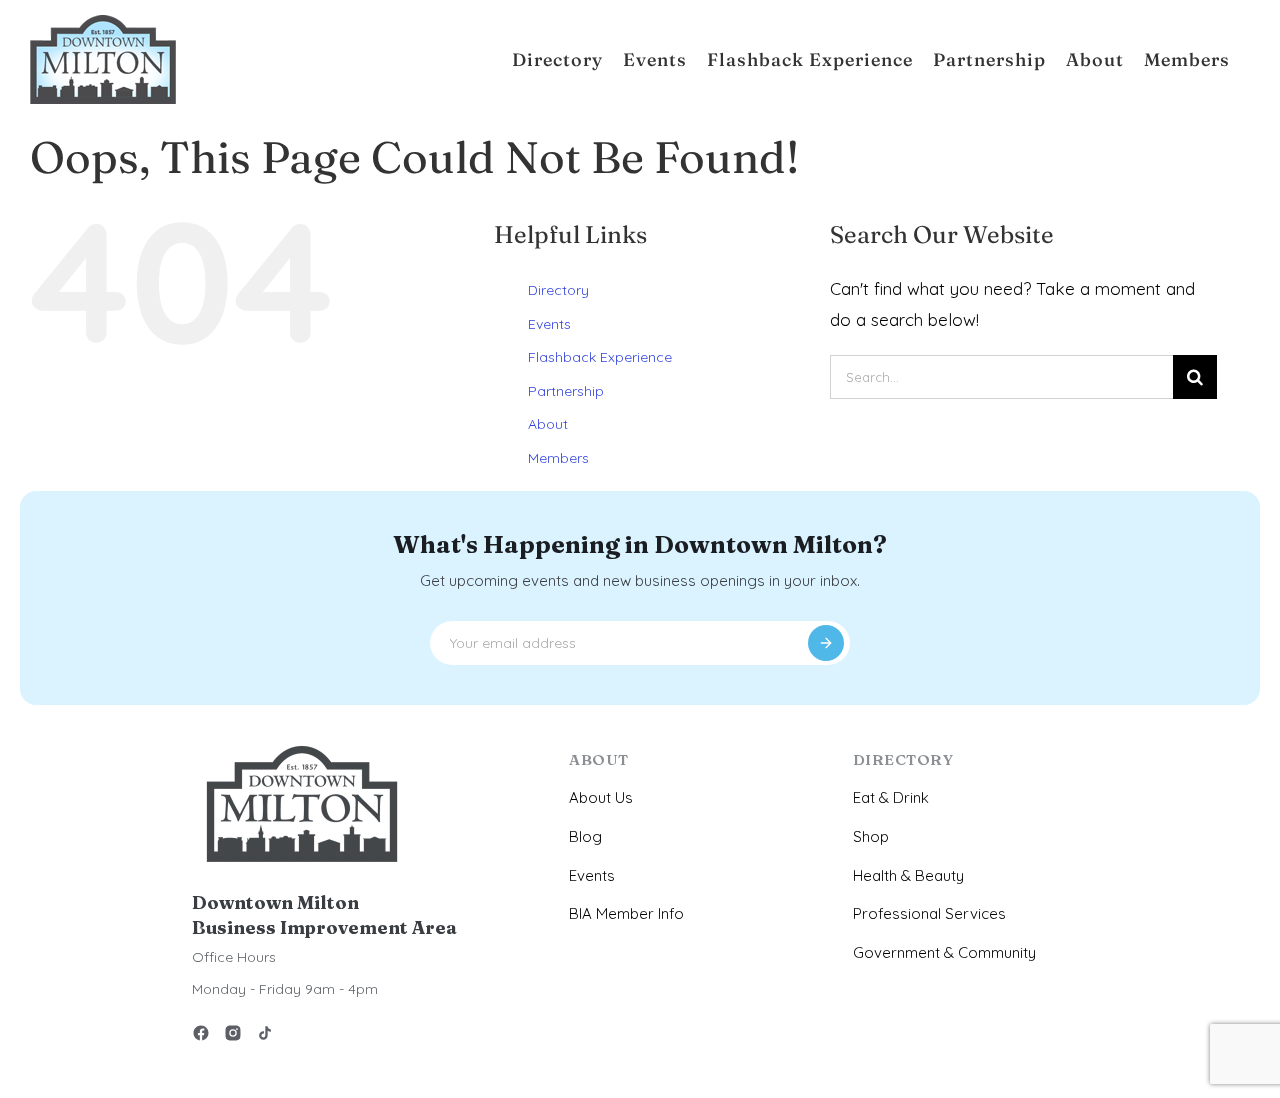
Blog (585, 836)
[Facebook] (201, 1036)
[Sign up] (826, 643)
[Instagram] (233, 1036)
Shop (871, 836)
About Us (601, 797)
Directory (558, 290)
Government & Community (944, 952)
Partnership (566, 391)
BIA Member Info (626, 913)
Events (549, 324)
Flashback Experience (600, 357)
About (548, 424)
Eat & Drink (891, 797)
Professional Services (929, 913)
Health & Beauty (908, 875)
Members (558, 458)
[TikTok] (265, 1036)
